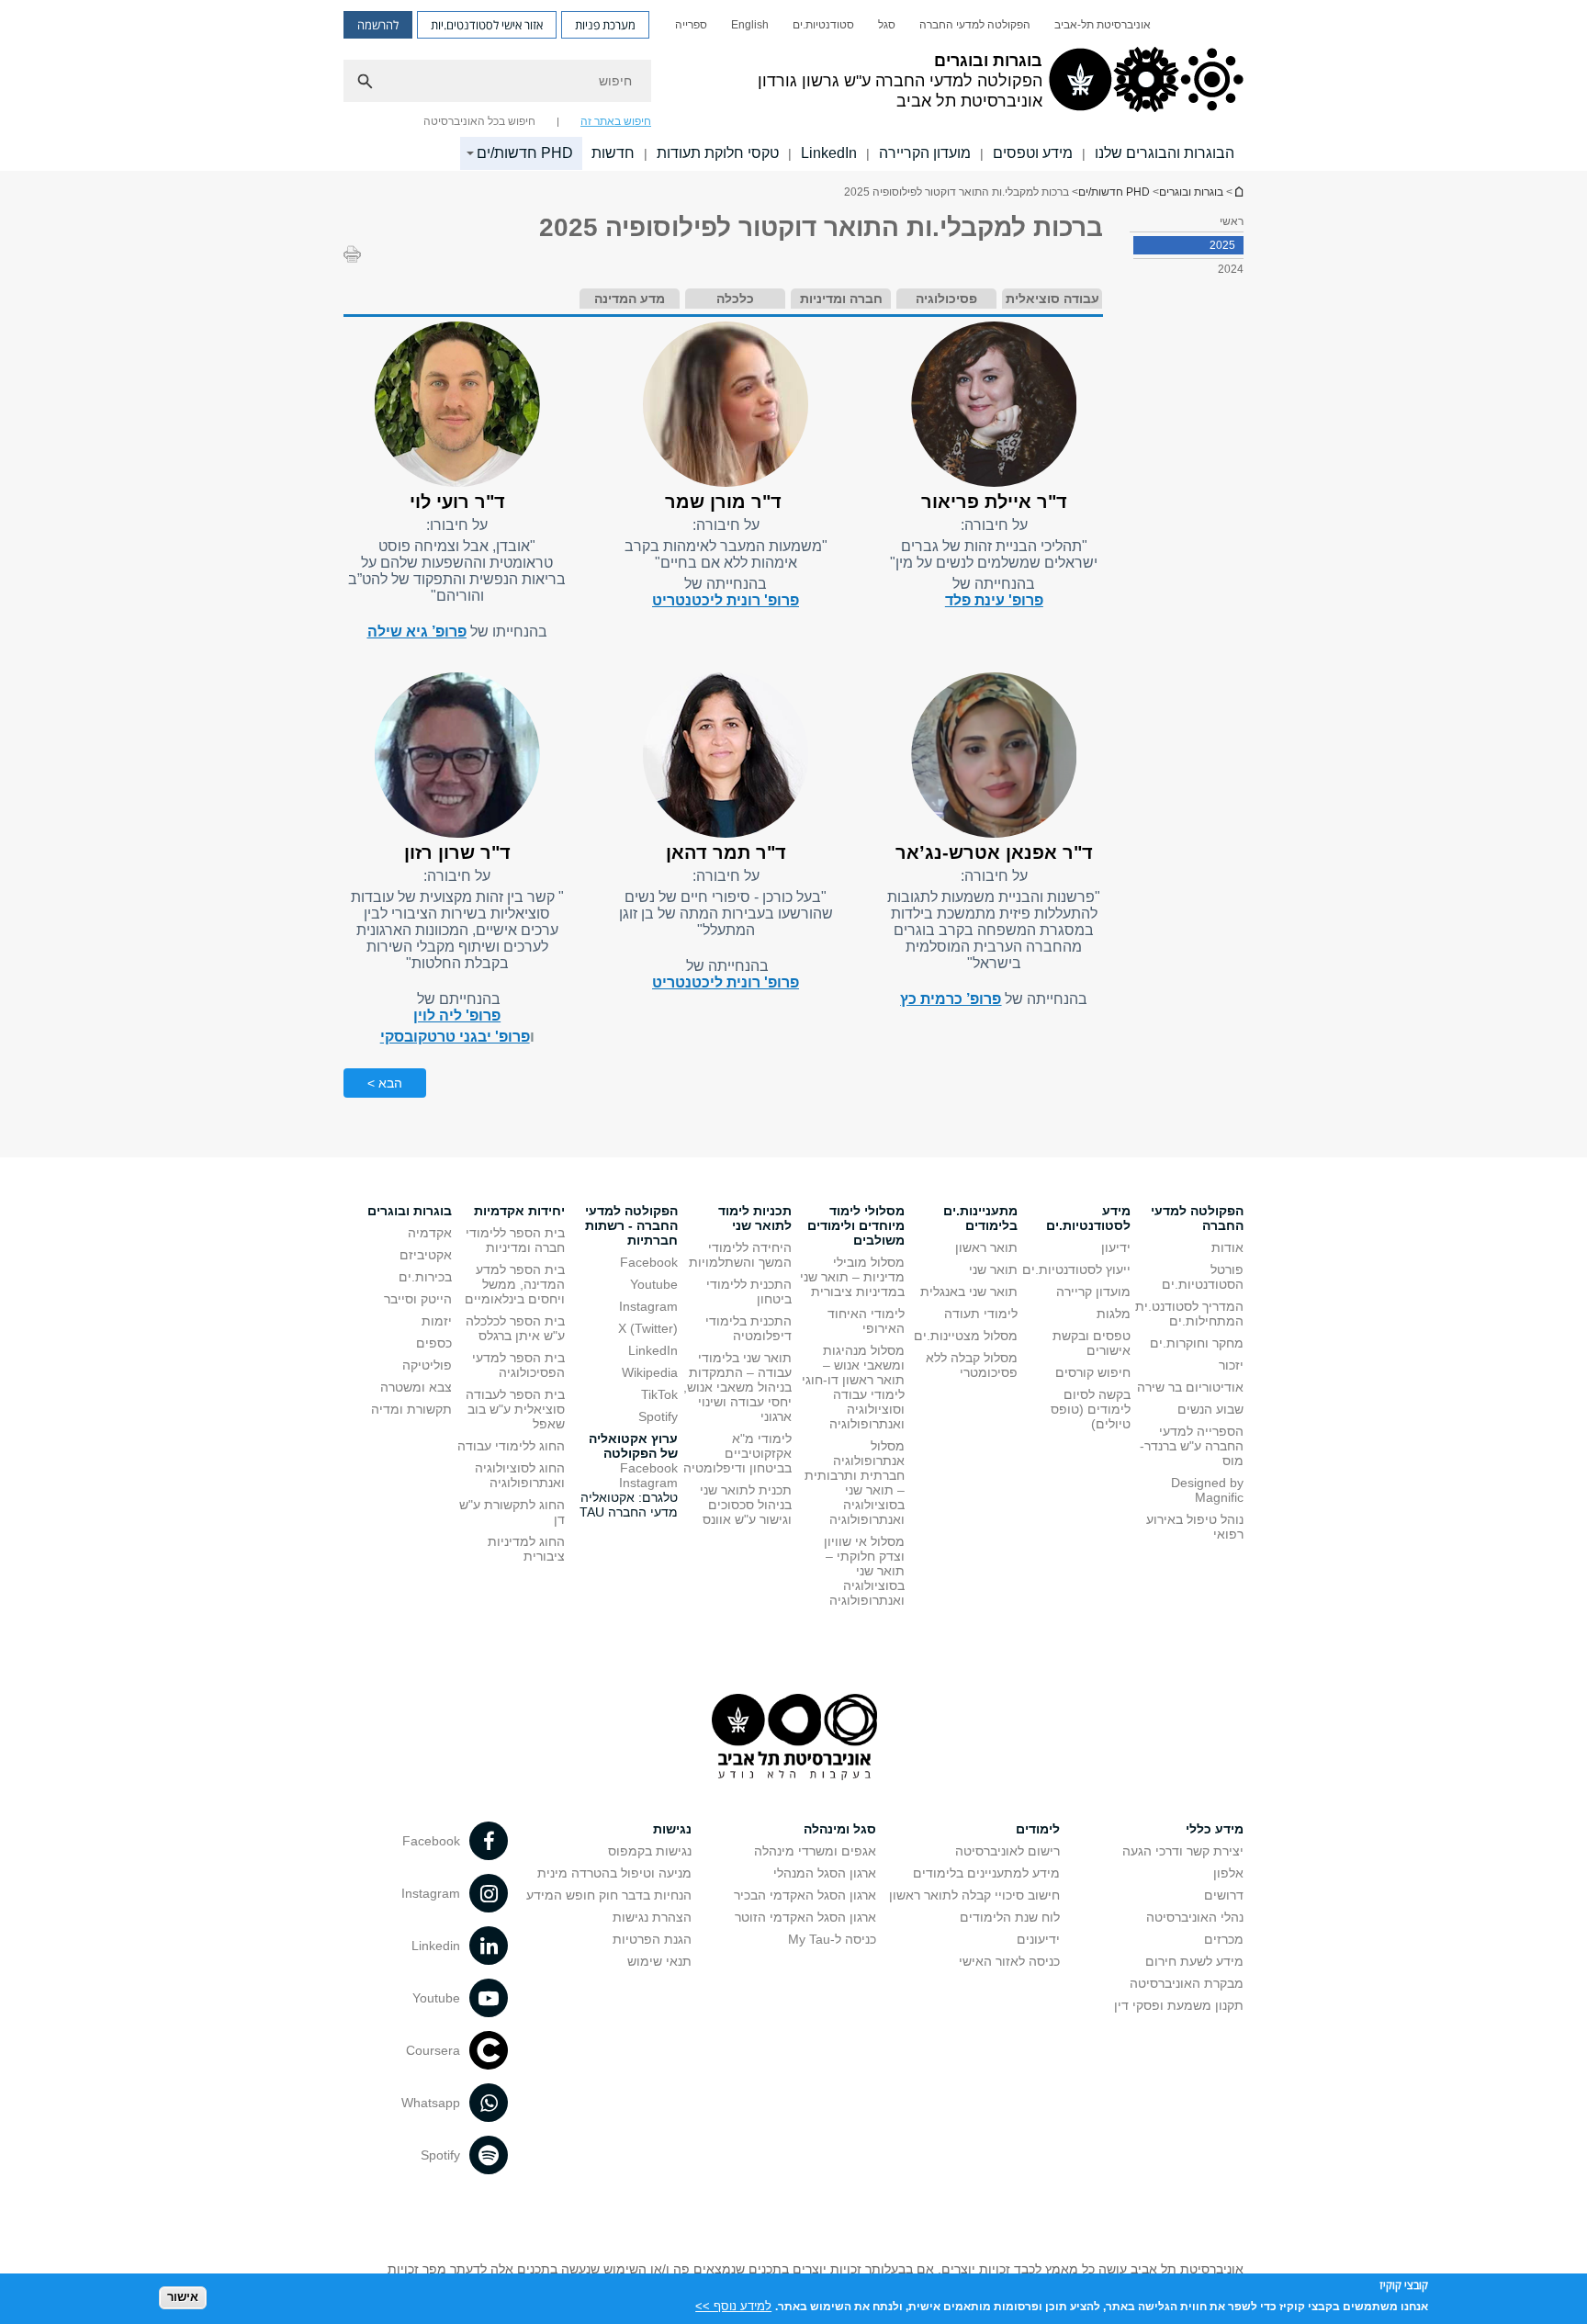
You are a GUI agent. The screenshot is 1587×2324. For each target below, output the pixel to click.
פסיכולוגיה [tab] (946, 299)
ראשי (1232, 221)
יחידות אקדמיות (519, 1211)
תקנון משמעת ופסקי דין (1179, 2005)
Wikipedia (650, 1372)
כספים (434, 1343)
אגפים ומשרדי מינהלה (815, 1851)
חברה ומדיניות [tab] (841, 299)
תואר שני (993, 1269)
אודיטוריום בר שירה (1190, 1387)
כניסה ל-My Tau (832, 1939)
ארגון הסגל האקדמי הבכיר (805, 1895)
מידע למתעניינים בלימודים (986, 1873)
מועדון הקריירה (925, 153)
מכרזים (1224, 1939)
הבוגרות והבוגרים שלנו (1165, 153)
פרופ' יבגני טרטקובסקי (455, 1037)
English (750, 25)
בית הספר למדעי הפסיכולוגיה (518, 1365)
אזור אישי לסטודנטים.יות (487, 25)
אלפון (1228, 1873)
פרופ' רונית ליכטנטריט (726, 600)
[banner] (793, 85)
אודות (1227, 1247)
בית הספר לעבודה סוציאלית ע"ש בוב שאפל (515, 1409)
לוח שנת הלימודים (1010, 1917)
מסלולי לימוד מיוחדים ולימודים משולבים (856, 1225)
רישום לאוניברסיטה (1007, 1851)
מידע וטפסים (1033, 153)
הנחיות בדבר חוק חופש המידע (609, 1895)
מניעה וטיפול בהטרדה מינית (614, 1873)
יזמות (437, 1321)
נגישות (672, 1829)
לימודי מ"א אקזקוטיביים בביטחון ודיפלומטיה (737, 1453)
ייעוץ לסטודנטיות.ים (1076, 1269)
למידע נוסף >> (733, 2305)
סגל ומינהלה (840, 1829)
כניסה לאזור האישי (1009, 1961)
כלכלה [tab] (735, 299)
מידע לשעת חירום (1194, 1961)
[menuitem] (1103, 25)
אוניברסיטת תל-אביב (1103, 25)
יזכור (1231, 1365)
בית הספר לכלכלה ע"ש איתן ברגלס (515, 1328)
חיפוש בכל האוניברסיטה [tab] (479, 121)
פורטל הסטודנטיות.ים (1203, 1277)
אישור (183, 2297)
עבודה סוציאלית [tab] (1052, 299)
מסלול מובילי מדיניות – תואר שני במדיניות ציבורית (852, 1277)
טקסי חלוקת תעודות (718, 153)
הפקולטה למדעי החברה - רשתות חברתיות (631, 1225)
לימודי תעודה (981, 1314)
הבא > (385, 1083)
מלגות (1114, 1314)
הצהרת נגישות (652, 1917)
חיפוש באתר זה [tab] (616, 121)
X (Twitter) (648, 1328)
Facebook (649, 1262)
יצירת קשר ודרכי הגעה (1183, 1851)
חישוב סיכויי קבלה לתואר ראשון (974, 1895)
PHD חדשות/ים (525, 153)
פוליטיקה (427, 1365)
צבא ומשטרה (416, 1387)
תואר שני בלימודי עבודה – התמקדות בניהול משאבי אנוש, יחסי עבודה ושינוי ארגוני (737, 1387)
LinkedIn (829, 153)
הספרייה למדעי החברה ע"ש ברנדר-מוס (1192, 1446)
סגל (887, 25)
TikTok (659, 1394)
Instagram (648, 1306)
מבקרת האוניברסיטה (1187, 1983)
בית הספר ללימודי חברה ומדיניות (515, 1240)
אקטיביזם (426, 1255)
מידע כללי (1215, 1829)
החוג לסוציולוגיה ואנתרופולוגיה (520, 1475)
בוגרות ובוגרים (1238, 192)
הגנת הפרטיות (652, 1939)
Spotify (658, 1416)
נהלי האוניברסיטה (1195, 1917)
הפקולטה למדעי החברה (975, 25)
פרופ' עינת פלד (994, 600)
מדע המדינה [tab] (630, 299)
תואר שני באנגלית (969, 1292)
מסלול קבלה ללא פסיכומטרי (972, 1365)
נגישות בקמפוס (650, 1851)
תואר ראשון (986, 1247)
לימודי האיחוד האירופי (866, 1321)
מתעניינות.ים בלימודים (980, 1218)
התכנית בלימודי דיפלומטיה (748, 1328)
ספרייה (691, 25)
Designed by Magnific (1207, 1490)
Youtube (654, 1284)
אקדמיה (430, 1233)
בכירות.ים (425, 1277)
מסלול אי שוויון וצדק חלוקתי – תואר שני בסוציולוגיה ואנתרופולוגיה (864, 1571)
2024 (1231, 269)
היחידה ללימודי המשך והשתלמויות (740, 1255)
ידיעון (1116, 1247)
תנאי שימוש (659, 1961)
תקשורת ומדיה (411, 1409)
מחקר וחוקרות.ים (1197, 1343)
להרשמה (378, 25)
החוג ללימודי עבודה (511, 1446)
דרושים (1224, 1895)
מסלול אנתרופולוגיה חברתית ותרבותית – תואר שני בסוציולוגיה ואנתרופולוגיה (855, 1483)
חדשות (613, 153)
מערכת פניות (605, 25)
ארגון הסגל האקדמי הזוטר (805, 1917)
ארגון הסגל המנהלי (825, 1873)
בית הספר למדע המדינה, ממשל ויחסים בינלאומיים (515, 1284)
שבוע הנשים (1210, 1409)
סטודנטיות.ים (823, 25)
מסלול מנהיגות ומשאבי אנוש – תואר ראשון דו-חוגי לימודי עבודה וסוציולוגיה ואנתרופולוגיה (853, 1387)
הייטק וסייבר (418, 1299)
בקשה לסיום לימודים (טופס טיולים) (1091, 1409)
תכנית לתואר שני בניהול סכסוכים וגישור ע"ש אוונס (746, 1505)
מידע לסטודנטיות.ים (1088, 1218)
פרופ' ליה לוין (457, 1015)
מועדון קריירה (1093, 1292)
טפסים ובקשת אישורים (1092, 1343)
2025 (1222, 245)
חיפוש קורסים (1093, 1372)
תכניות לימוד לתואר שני (755, 1218)
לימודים (1038, 1829)
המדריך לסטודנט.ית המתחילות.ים (1189, 1314)
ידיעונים (1038, 1939)
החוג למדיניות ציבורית (526, 1549)
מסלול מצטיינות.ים (966, 1336)
